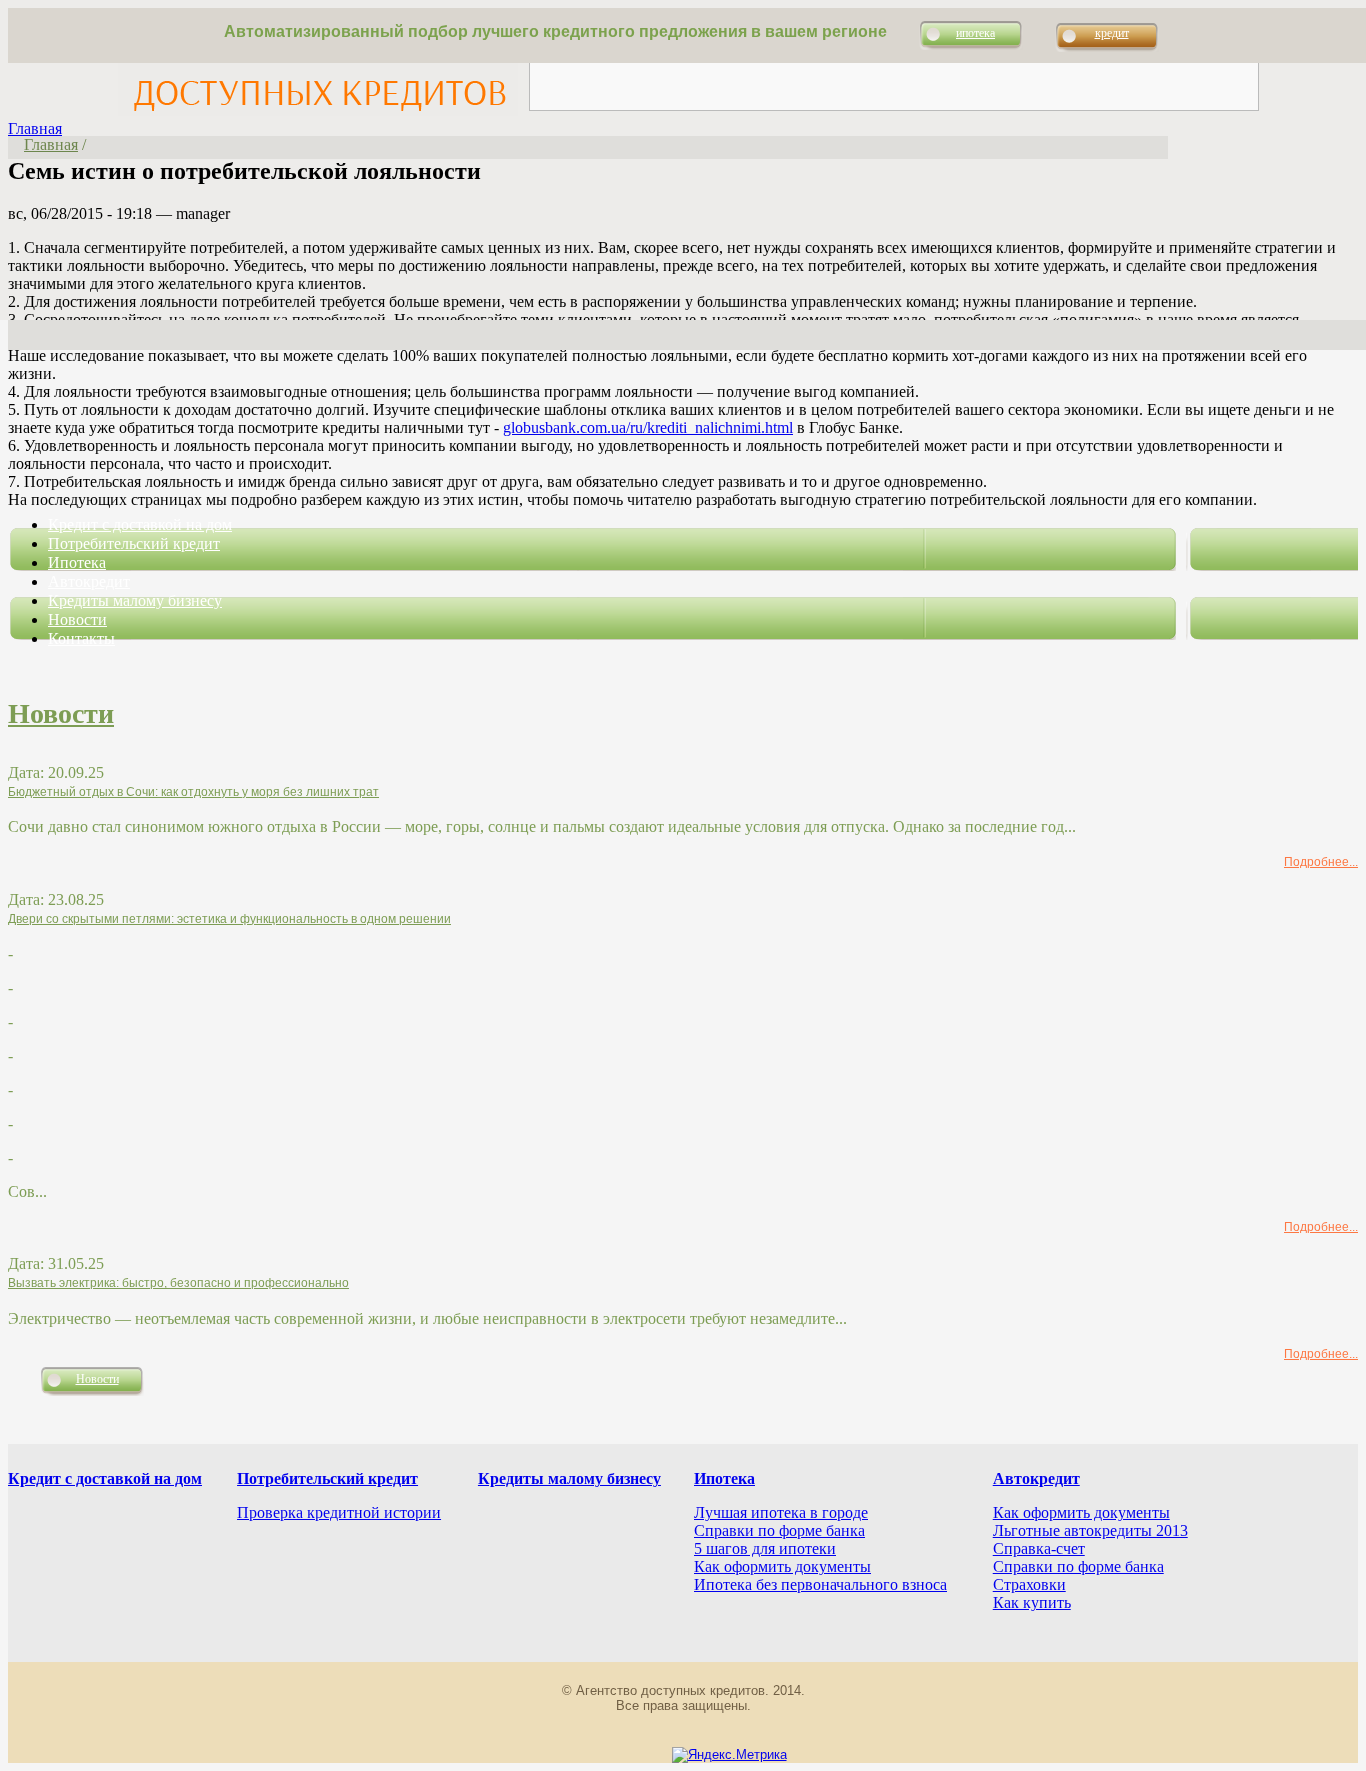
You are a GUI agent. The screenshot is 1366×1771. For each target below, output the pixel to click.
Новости (77, 619)
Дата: (28, 772)
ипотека (975, 33)
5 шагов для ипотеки (765, 1548)
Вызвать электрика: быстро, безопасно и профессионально (178, 1283)
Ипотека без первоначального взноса (820, 1584)
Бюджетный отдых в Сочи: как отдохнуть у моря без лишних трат (193, 792)
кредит (1112, 33)
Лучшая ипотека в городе (781, 1512)
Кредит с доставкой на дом (140, 524)
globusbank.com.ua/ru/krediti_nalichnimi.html (648, 427)
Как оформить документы (782, 1566)
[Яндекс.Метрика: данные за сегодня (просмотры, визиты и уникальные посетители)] (729, 1755)
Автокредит (89, 581)
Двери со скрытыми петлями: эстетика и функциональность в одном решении (229, 919)
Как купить (1032, 1602)
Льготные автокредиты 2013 (1090, 1530)
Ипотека (77, 562)
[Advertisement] (894, 65)
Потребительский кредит (134, 543)
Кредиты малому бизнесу (135, 600)
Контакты (81, 638)
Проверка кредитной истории (339, 1512)
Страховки (1029, 1584)
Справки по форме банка (779, 1530)
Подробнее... (1321, 862)
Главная (35, 128)
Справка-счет (1039, 1548)
